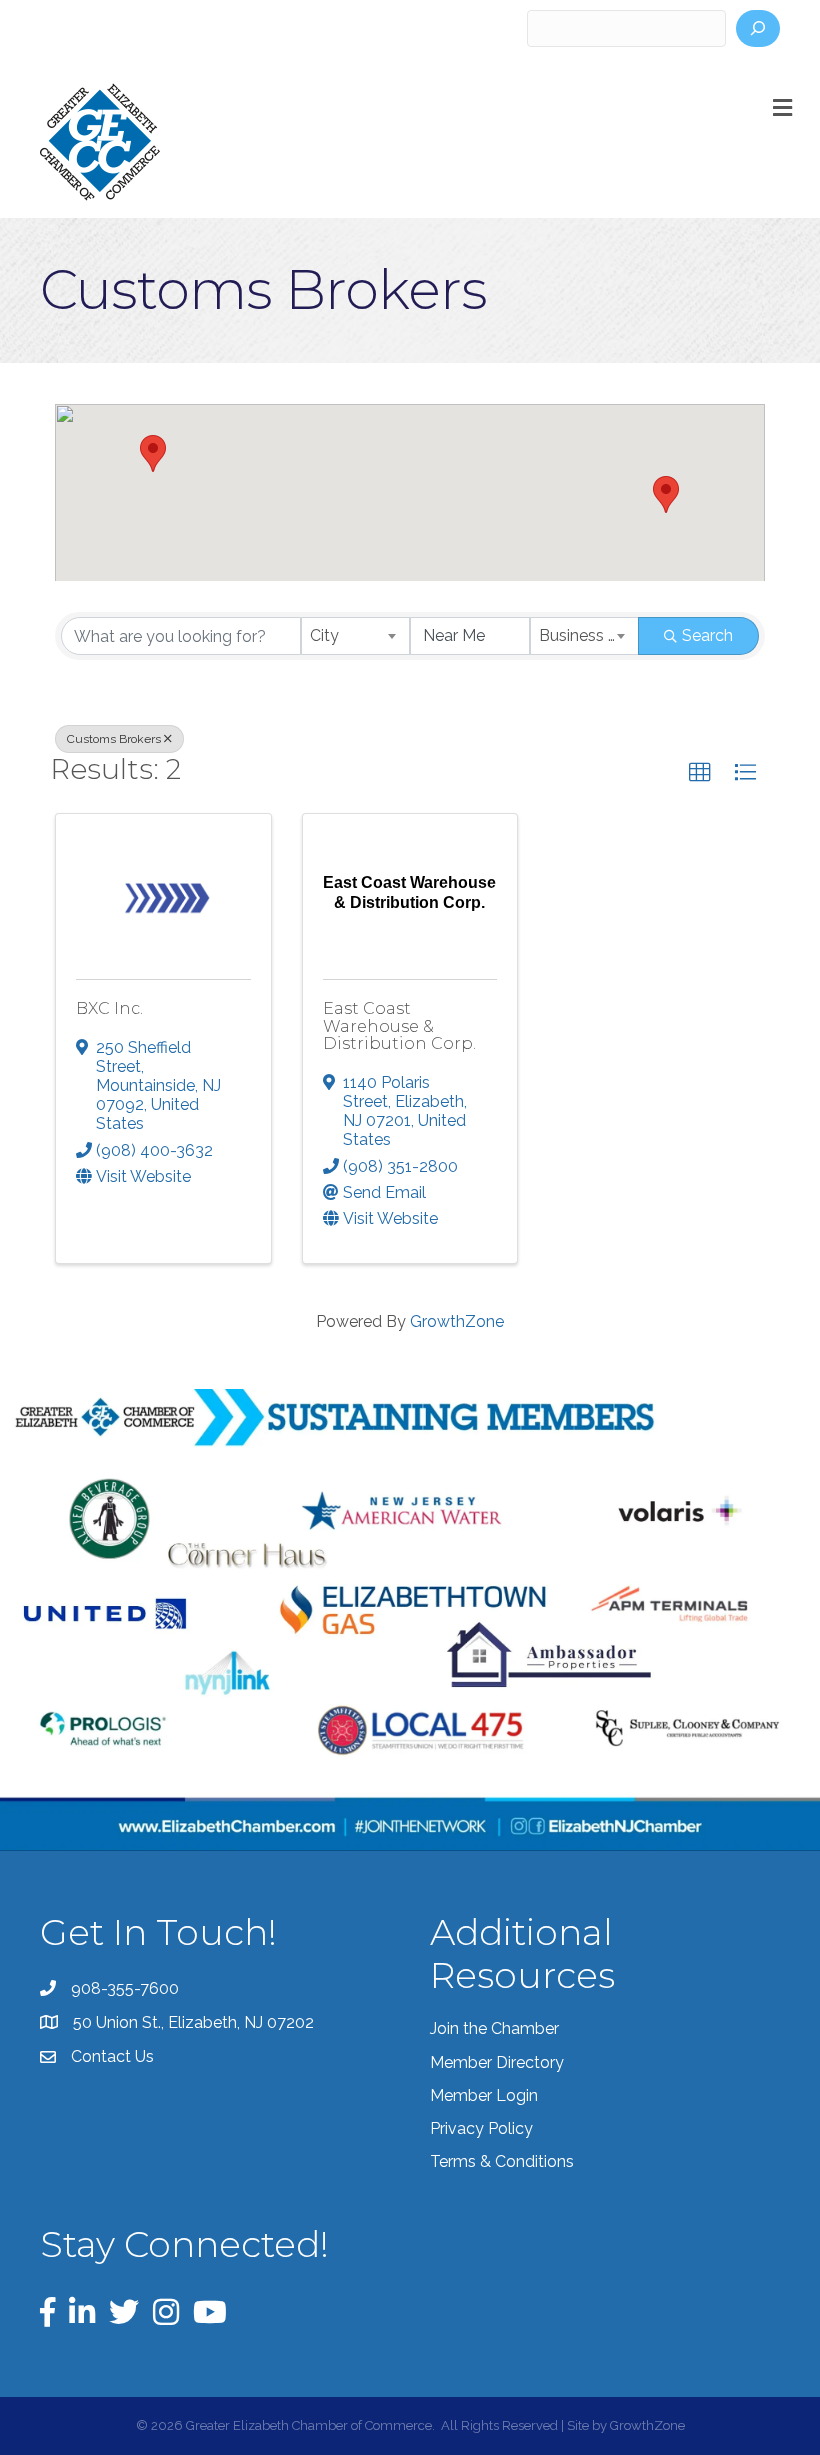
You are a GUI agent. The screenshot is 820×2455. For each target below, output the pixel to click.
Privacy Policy (481, 2128)
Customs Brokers (114, 739)
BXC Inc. (109, 1008)
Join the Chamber (494, 2028)
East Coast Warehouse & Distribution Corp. (399, 1026)
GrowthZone (457, 1321)
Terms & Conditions (502, 2161)
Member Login (484, 2095)
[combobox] (355, 636)
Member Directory (497, 2062)
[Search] (758, 28)
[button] (153, 453)
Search (707, 635)
